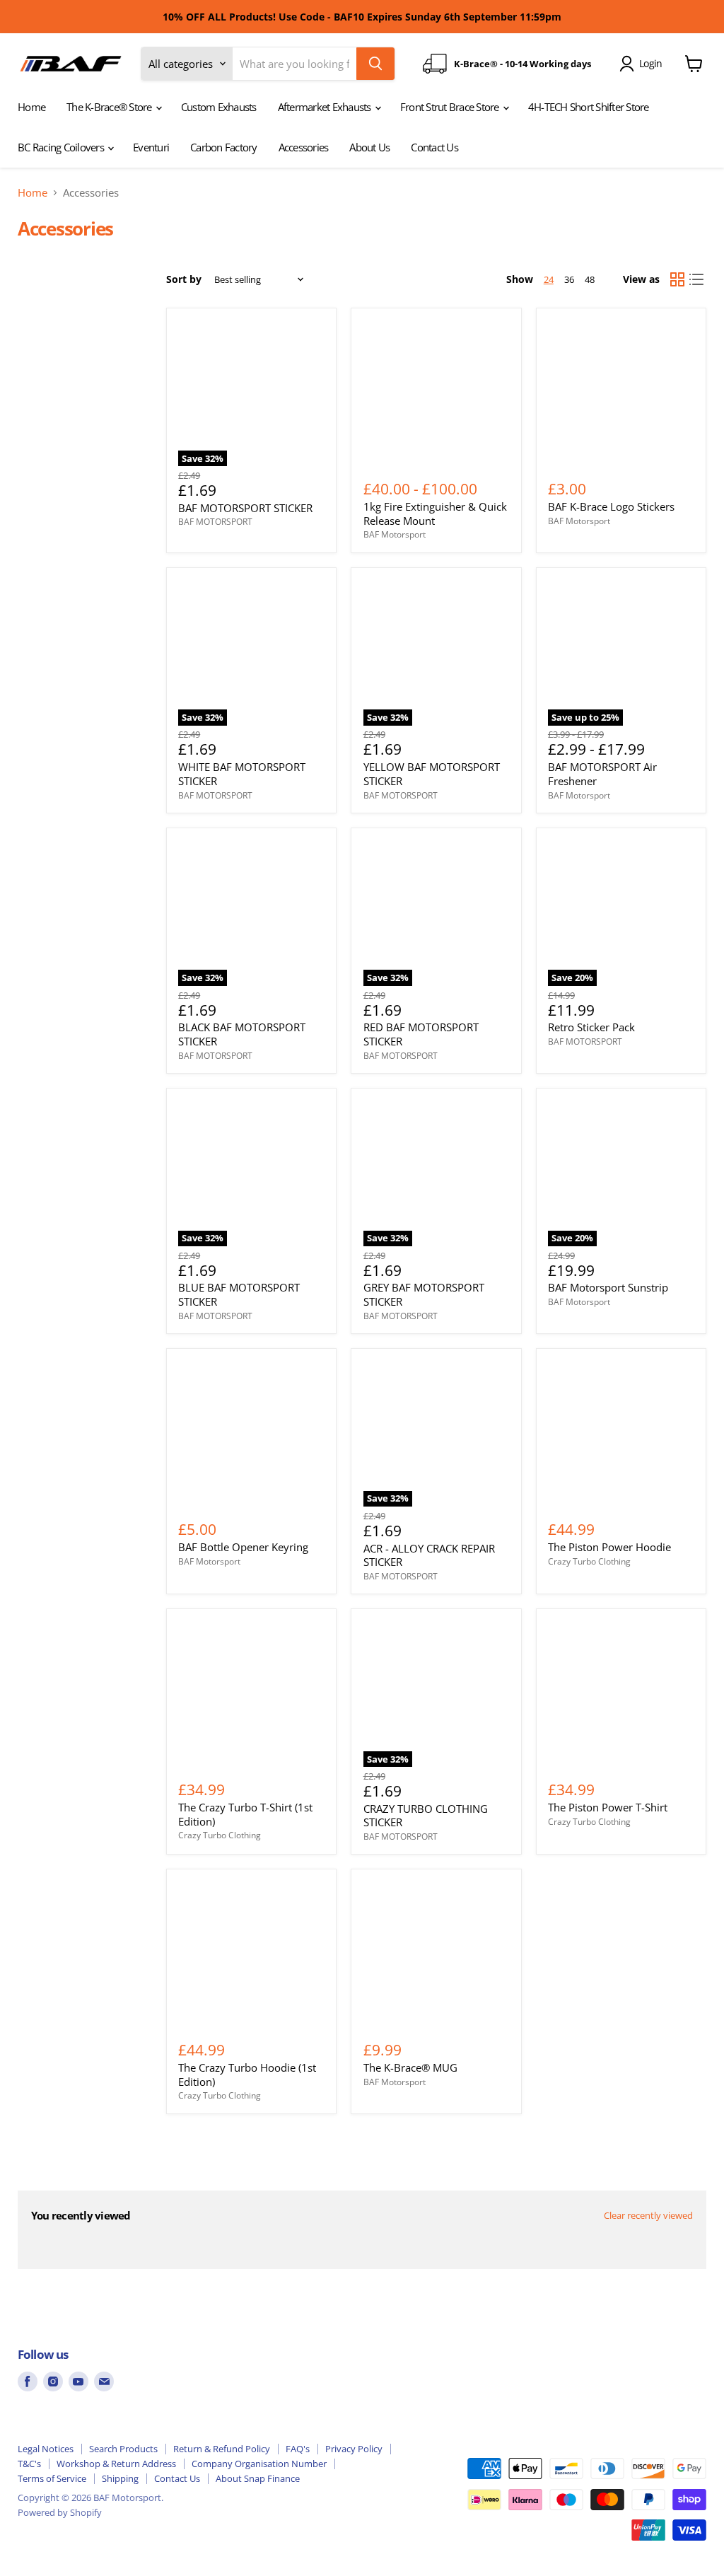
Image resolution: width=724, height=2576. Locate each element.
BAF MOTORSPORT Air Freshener (602, 774)
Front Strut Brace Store (451, 107)
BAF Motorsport (395, 534)
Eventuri (151, 147)
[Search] (375, 64)
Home (31, 107)
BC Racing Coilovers (62, 147)
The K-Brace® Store (110, 107)
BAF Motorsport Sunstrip (608, 1287)
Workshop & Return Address (116, 2464)
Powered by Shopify (60, 2512)
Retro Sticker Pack (591, 1027)
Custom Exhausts (219, 107)
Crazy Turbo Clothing (589, 1561)
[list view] (697, 279)
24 (549, 279)
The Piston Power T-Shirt (608, 1807)
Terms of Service (52, 2478)
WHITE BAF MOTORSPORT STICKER (242, 774)
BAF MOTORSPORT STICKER (245, 508)
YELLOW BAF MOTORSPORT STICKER (432, 774)
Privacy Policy (354, 2449)
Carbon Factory (224, 147)
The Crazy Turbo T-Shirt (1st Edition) (245, 1814)
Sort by (184, 279)
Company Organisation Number (259, 2464)
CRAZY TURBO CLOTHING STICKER (426, 1816)
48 (590, 279)
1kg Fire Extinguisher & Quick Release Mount (435, 514)
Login (650, 63)
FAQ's (298, 2449)
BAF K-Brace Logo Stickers (611, 506)
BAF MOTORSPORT (215, 522)
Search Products (123, 2449)
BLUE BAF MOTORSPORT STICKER (239, 1294)
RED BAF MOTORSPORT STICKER (421, 1034)
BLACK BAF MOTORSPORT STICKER (242, 1034)
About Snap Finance (258, 2478)
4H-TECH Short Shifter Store (589, 107)
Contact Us (434, 147)
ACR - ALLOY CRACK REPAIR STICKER (429, 1555)
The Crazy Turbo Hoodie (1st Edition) (247, 2075)
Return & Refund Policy (222, 2449)
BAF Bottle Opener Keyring (243, 1547)
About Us (369, 147)
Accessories (304, 147)
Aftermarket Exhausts (326, 107)
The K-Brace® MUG (410, 2067)
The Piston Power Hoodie (609, 1547)
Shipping (120, 2478)
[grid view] (677, 279)
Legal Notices (46, 2449)
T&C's (29, 2464)
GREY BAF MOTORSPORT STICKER (424, 1294)
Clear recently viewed (648, 2216)
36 (569, 279)
